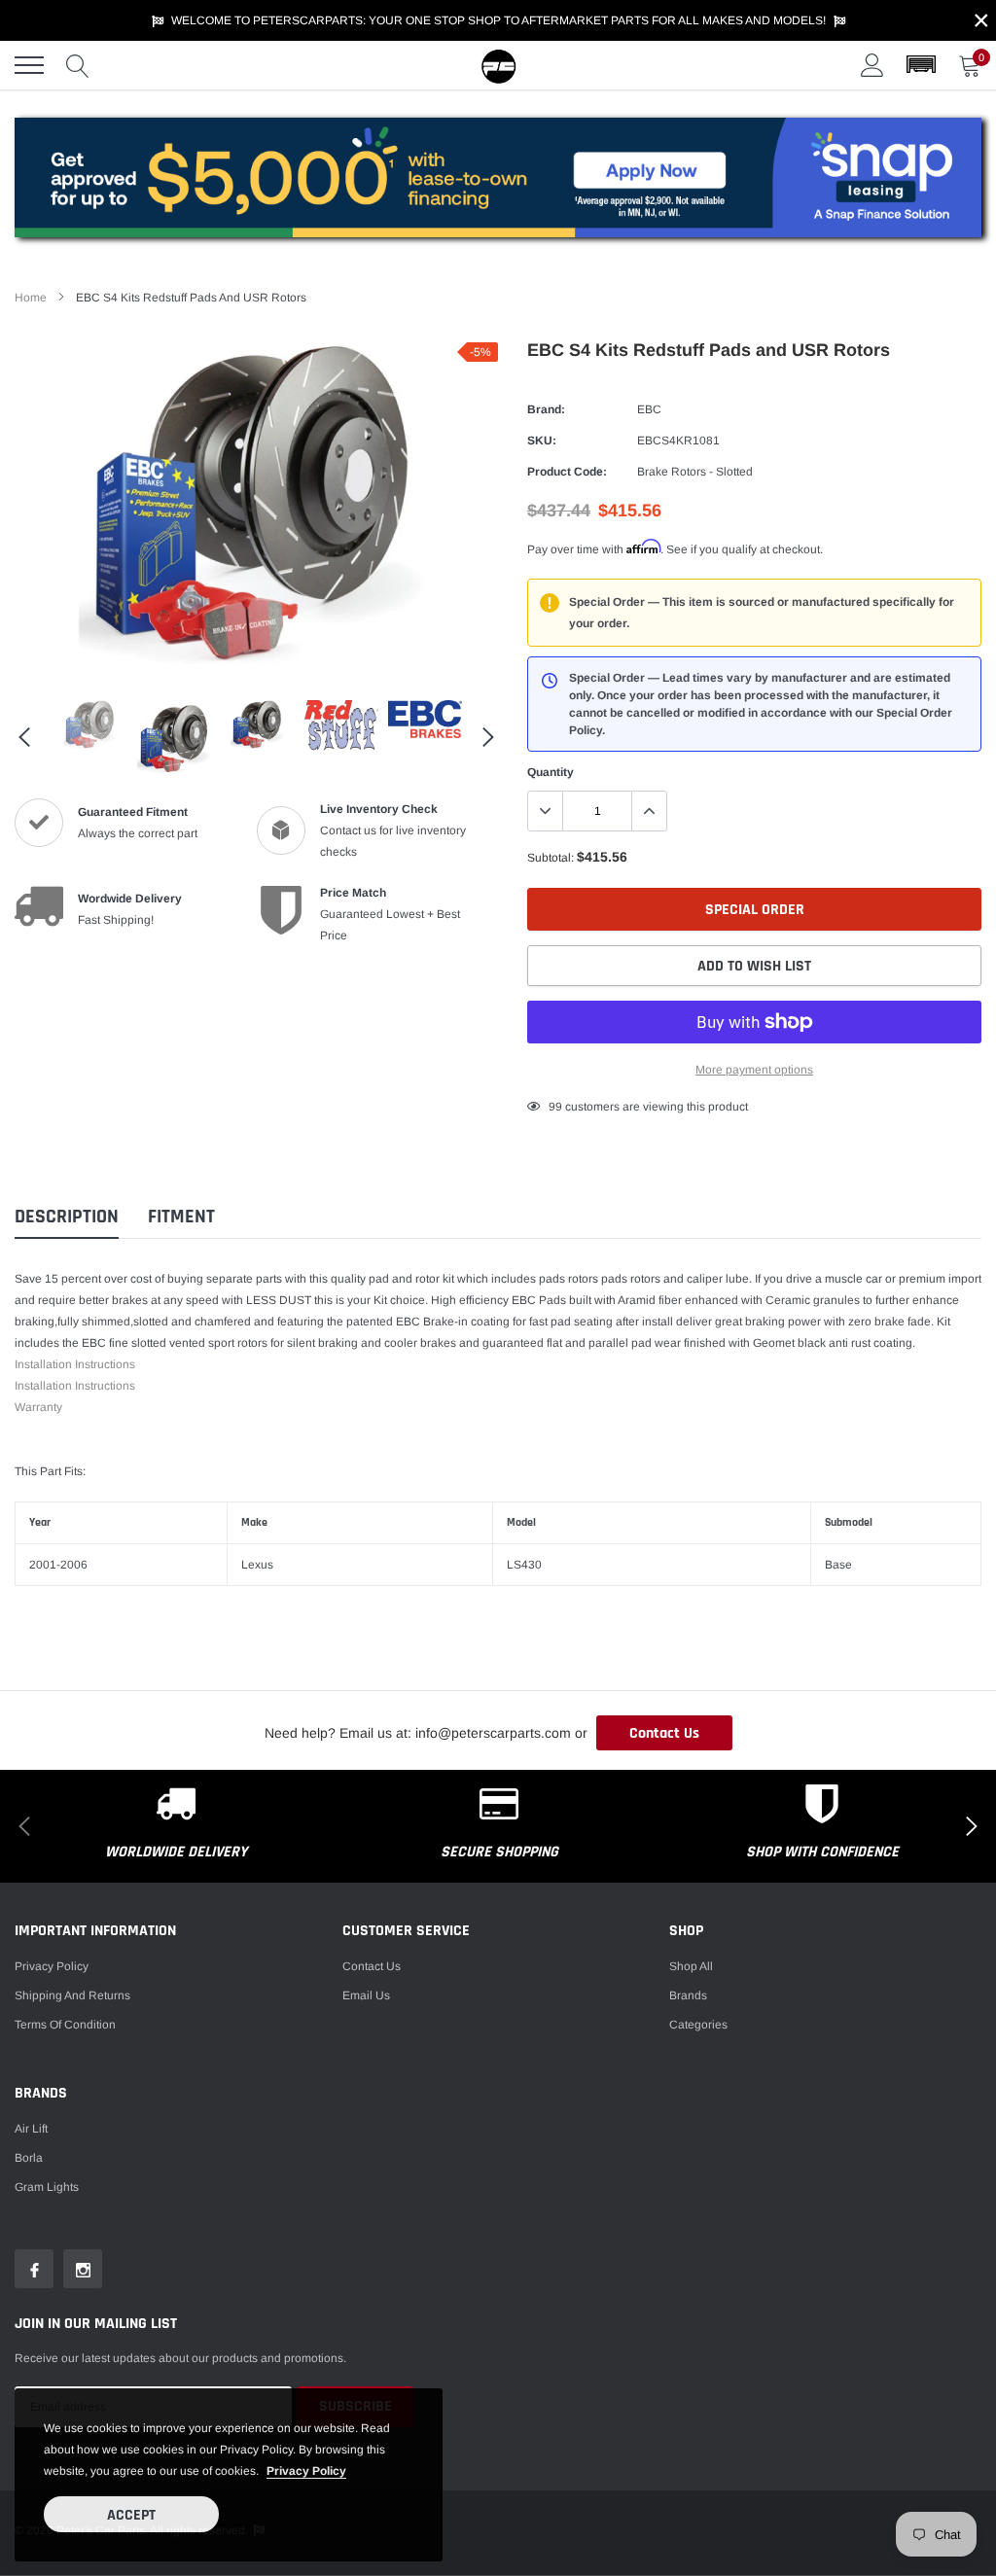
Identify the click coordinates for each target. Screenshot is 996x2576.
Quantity (551, 772)
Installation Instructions (75, 1364)
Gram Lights (47, 2187)
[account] (872, 65)
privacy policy (306, 2471)
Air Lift (31, 2129)
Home (31, 298)
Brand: (546, 409)
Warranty (38, 1407)
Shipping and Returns (72, 1995)
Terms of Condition (65, 2025)
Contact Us (664, 1733)
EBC (649, 409)
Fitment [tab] (181, 1217)
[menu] (29, 65)
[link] (90, 725)
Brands (688, 1995)
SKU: (542, 441)
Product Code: (567, 472)
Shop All (691, 1966)
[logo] (498, 65)
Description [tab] (67, 1217)
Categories (698, 2025)
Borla (29, 2158)
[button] (921, 65)
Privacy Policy (52, 1966)
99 (555, 1107)
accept (131, 2515)
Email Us (366, 1995)
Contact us (372, 1966)
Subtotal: (551, 858)
